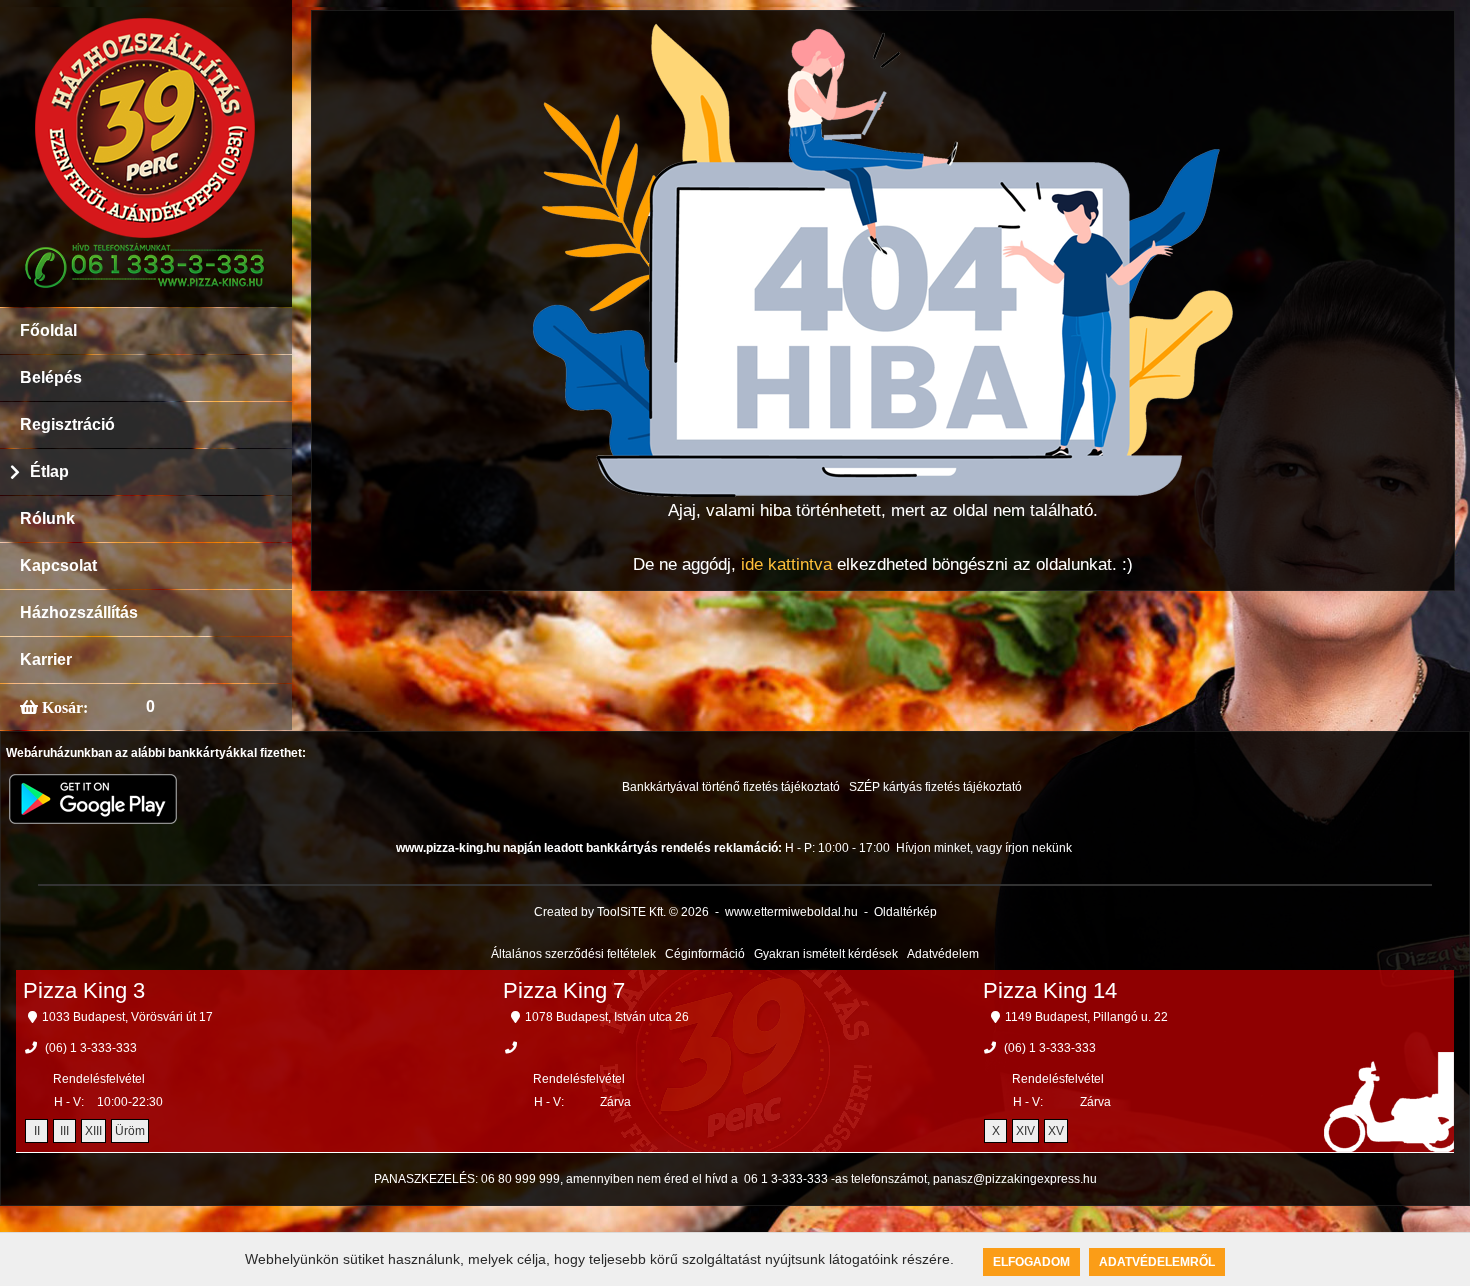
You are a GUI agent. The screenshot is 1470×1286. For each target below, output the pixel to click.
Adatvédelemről (1157, 1262)
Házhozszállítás (79, 612)
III (64, 1131)
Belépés (51, 377)
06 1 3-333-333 (786, 1179)
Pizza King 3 (84, 990)
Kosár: (63, 707)
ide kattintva (786, 564)
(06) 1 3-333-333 (91, 1048)
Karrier (46, 659)
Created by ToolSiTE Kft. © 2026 (621, 912)
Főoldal (48, 330)
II (37, 1131)
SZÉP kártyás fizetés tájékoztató (935, 787)
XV (1056, 1131)
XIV (1025, 1131)
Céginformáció (705, 954)
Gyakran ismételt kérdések (826, 954)
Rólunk (47, 518)
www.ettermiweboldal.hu (791, 912)
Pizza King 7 (564, 990)
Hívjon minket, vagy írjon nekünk (984, 848)
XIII (93, 1131)
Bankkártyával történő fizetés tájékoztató (731, 787)
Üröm (130, 1131)
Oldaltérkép (905, 912)
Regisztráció (67, 424)
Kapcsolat (58, 565)
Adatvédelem (943, 954)
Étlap (49, 471)
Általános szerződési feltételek (573, 954)
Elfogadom (1031, 1262)
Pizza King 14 (1050, 990)
